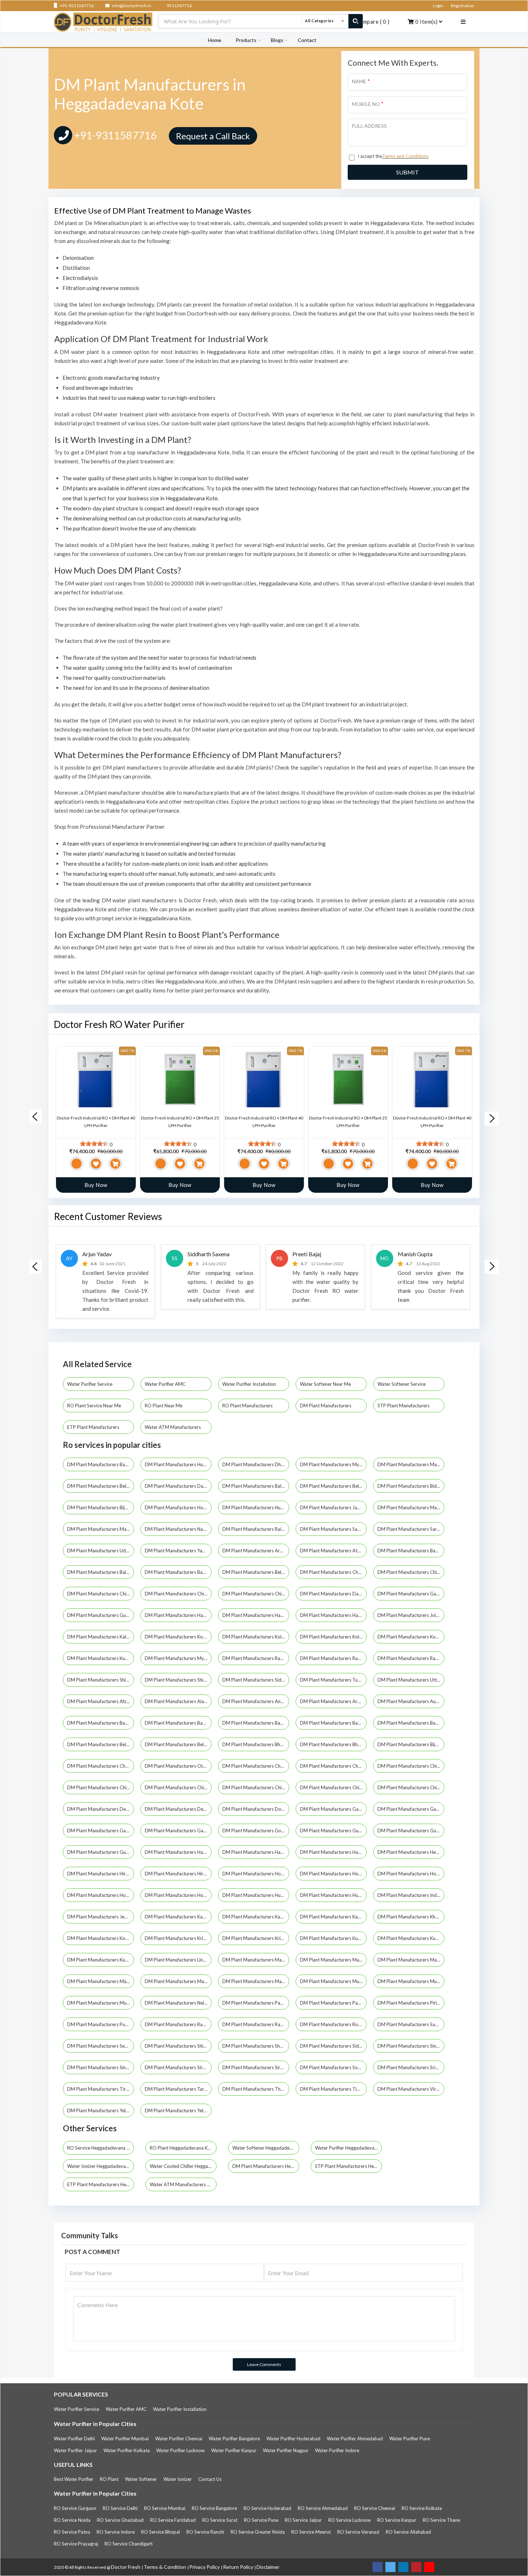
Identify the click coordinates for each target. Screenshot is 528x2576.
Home (215, 40)
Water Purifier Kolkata (127, 2450)
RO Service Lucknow (349, 2520)
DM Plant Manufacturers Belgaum (101, 1486)
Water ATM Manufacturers (173, 1427)
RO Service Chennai (375, 2508)
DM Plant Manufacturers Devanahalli (178, 1809)
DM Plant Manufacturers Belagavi (333, 1486)
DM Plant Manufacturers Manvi (256, 1981)
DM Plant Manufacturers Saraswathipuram (411, 1529)
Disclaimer (268, 2567)
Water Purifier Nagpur (286, 2450)
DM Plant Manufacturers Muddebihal (333, 1981)
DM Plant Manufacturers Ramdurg (411, 1658)
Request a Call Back (213, 136)
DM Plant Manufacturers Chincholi (256, 1787)
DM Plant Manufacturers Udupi (100, 1551)
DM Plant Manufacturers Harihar (333, 1852)
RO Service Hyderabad (267, 2508)
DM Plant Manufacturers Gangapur (411, 1809)
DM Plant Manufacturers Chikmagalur (178, 1594)
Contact (307, 40)
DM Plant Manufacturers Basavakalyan (333, 1723)
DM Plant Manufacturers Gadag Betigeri (333, 1809)
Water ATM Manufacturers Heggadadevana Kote (183, 2184)
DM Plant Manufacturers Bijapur (411, 1744)
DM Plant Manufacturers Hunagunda (333, 1895)
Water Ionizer (178, 2479)
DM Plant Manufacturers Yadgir (178, 1551)
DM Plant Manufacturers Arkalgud (333, 1701)
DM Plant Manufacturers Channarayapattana (333, 1766)
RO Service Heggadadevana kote (101, 2148)
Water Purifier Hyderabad (293, 2439)
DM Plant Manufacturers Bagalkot (411, 1551)
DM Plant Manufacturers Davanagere (178, 1486)
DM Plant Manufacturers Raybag (256, 2024)
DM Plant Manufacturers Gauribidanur (178, 1831)
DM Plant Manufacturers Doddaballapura (256, 1809)
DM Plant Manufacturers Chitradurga (256, 1594)
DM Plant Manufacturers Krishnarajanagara (178, 1938)
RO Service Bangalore (214, 2508)
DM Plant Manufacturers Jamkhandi (333, 1507)
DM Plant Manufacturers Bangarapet (178, 1723)
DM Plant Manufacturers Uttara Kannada (411, 1680)
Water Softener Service (402, 1384)
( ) (373, 22)
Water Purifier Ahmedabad (355, 2439)
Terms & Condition (165, 2567)
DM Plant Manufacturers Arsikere (256, 1551)
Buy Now (96, 1185)
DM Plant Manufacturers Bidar (410, 1486)
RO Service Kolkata (422, 2508)
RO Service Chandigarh (129, 2544)
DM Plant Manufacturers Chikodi (178, 1787)
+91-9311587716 (76, 6)
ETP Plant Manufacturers (94, 1427)
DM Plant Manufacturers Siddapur (256, 1680)
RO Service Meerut (311, 2532)
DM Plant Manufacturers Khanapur (411, 1917)
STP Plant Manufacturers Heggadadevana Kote (348, 2166)
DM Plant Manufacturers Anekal (256, 1701)
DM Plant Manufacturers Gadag (411, 1594)
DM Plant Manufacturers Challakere (101, 1766)
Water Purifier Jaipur (75, 2450)
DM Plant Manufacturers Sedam (101, 2046)
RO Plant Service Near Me (95, 1406)
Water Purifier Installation (250, 1384)
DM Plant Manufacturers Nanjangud (178, 1529)
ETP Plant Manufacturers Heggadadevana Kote (101, 2184)
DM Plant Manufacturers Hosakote (178, 1895)
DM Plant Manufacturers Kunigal (411, 1938)
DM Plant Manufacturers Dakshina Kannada (333, 1594)
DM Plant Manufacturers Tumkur (333, 1680)
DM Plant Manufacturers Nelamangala (178, 2003)
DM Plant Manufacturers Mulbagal (101, 2003)
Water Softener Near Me (326, 1384)
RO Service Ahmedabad (323, 2508)
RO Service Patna (72, 2532)
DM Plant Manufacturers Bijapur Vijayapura (101, 1507)
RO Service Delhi (120, 2508)
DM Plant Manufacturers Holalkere (256, 1874)
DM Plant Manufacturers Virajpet (411, 2089)
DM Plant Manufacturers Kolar (255, 1637)
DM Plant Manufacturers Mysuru (178, 1658)
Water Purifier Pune (410, 2439)
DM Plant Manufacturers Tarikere (178, 2089)
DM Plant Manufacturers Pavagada (333, 2003)
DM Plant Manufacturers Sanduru (411, 2024)
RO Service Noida (72, 2520)
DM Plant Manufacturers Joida (410, 1615)
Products (246, 40)
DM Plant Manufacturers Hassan (256, 1615)
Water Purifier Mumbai (125, 2439)
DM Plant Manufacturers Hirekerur (101, 1874)
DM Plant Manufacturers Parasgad (256, 2003)
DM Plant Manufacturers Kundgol (101, 1658)
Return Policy (239, 2567)
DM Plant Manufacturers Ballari (256, 1486)
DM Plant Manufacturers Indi (408, 1895)
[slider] (94, 1144)
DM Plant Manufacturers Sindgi (411, 2046)
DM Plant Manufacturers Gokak (256, 1831)
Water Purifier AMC (166, 1384)
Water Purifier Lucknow (180, 2450)
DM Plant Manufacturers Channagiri (178, 1766)
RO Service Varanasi (358, 2532)
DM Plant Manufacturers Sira (175, 2067)
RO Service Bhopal (161, 2532)
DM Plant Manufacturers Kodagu (178, 1637)
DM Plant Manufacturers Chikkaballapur (101, 1594)
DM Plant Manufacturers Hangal (178, 1852)
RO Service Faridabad (173, 2520)
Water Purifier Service (90, 1384)
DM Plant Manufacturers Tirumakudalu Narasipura (101, 2089)
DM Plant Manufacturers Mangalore (411, 1464)
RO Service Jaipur (303, 2520)
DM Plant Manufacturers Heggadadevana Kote (411, 1852)
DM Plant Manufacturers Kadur (178, 1917)
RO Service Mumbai (165, 2508)
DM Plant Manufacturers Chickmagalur (411, 1572)
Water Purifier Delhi (74, 2439)
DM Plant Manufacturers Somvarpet (333, 2067)
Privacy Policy (205, 2567)
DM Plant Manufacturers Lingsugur (178, 1960)
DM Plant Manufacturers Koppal (411, 1637)
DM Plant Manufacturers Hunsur (256, 1507)
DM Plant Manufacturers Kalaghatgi (101, 1637)
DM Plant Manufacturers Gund (410, 1831)
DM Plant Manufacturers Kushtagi (101, 1960)
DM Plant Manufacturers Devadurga (101, 1809)
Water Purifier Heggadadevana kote (348, 2148)
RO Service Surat (220, 2520)
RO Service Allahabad (408, 2532)
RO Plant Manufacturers (248, 1406)
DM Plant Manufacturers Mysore (333, 1464)
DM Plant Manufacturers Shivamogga (178, 1680)
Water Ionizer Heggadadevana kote (101, 2166)
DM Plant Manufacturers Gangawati (101, 1831)
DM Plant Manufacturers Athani (333, 1551)
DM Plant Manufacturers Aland (178, 1701)
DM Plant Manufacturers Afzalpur (101, 1701)
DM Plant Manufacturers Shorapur (256, 2046)
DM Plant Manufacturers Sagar (333, 1529)
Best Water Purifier (74, 2479)
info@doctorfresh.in (131, 6)
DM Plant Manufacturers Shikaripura (178, 2046)
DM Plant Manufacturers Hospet (178, 1507)
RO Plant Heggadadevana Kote (182, 2148)
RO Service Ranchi (205, 2532)
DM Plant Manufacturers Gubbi (333, 1831)
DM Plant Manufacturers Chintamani (333, 1787)
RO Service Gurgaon (75, 2508)
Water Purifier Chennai (179, 2439)
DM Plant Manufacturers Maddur (256, 1960)
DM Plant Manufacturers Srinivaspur (411, 2067)
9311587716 (179, 6)
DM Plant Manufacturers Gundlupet (101, 1852)
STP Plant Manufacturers (404, 1406)
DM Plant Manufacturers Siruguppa (256, 2067)
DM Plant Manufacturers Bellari (100, 1744)
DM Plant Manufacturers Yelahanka (101, 2110)
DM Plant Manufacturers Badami (101, 1723)
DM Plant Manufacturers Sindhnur (101, 2067)
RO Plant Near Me (164, 1406)
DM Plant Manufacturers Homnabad (333, 1874)
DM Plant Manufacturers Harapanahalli (256, 1852)
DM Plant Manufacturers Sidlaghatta (333, 2046)
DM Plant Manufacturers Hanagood (178, 1615)
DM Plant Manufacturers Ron (331, 2024)
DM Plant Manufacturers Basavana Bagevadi (411, 1723)
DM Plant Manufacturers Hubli (177, 1464)
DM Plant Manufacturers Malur (178, 1981)
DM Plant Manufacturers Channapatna (256, 1766)
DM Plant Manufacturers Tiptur (333, 2089)
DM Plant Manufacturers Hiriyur (178, 1874)
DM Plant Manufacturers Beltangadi (178, 1744)
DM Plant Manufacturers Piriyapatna (411, 2003)
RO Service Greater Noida (258, 2532)
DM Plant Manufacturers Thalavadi (256, 2089)
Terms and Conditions (405, 156)
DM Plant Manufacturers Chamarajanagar (333, 1572)
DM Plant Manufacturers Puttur (101, 2024)
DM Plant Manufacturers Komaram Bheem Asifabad (101, 1938)
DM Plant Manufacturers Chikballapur (411, 1766)
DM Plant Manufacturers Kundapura (333, 1938)
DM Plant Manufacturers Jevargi (101, 1917)
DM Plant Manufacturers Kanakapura (256, 1917)
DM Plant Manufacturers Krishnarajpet (256, 1938)
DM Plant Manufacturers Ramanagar (256, 1658)
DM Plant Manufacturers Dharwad (256, 1464)
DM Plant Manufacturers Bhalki (333, 1744)
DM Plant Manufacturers (326, 1406)
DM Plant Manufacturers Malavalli (101, 1981)
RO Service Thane (441, 2520)
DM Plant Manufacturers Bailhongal (101, 1572)
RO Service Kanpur (397, 2520)
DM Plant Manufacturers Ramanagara (333, 1658)
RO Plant (109, 2479)
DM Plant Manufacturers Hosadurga (101, 1895)
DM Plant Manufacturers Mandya (101, 1529)
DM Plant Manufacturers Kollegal (333, 1637)
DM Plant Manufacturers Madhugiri (333, 1960)
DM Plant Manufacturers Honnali (411, 1874)
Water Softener (141, 2479)
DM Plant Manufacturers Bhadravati (256, 1744)
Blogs (277, 40)
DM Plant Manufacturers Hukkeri (256, 1895)
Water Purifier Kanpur (234, 2450)
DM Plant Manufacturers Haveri (333, 1615)
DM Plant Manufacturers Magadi (411, 1960)
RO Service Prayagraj (76, 2544)
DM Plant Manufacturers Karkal (333, 1917)
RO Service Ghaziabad (120, 2520)
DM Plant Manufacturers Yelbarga (178, 2110)
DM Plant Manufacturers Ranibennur (178, 2024)
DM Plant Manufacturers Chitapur (411, 1787)
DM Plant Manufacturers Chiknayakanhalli (101, 1787)
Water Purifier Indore (337, 2450)
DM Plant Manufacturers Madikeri (411, 1507)
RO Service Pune (261, 2520)
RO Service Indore (116, 2532)
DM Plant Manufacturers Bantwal (256, 1723)
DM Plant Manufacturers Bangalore (101, 1464)
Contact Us (210, 2479)
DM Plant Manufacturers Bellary (256, 1572)
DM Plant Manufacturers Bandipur (178, 1572)
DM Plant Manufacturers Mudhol (411, 1981)
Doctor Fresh (126, 2567)
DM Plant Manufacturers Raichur (256, 1529)
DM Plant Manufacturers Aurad (411, 1701)
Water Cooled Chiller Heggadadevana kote (183, 2166)
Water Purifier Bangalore (234, 2439)
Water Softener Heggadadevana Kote (266, 2148)
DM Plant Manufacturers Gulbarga (101, 1615)
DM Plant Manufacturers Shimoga (101, 1680)
